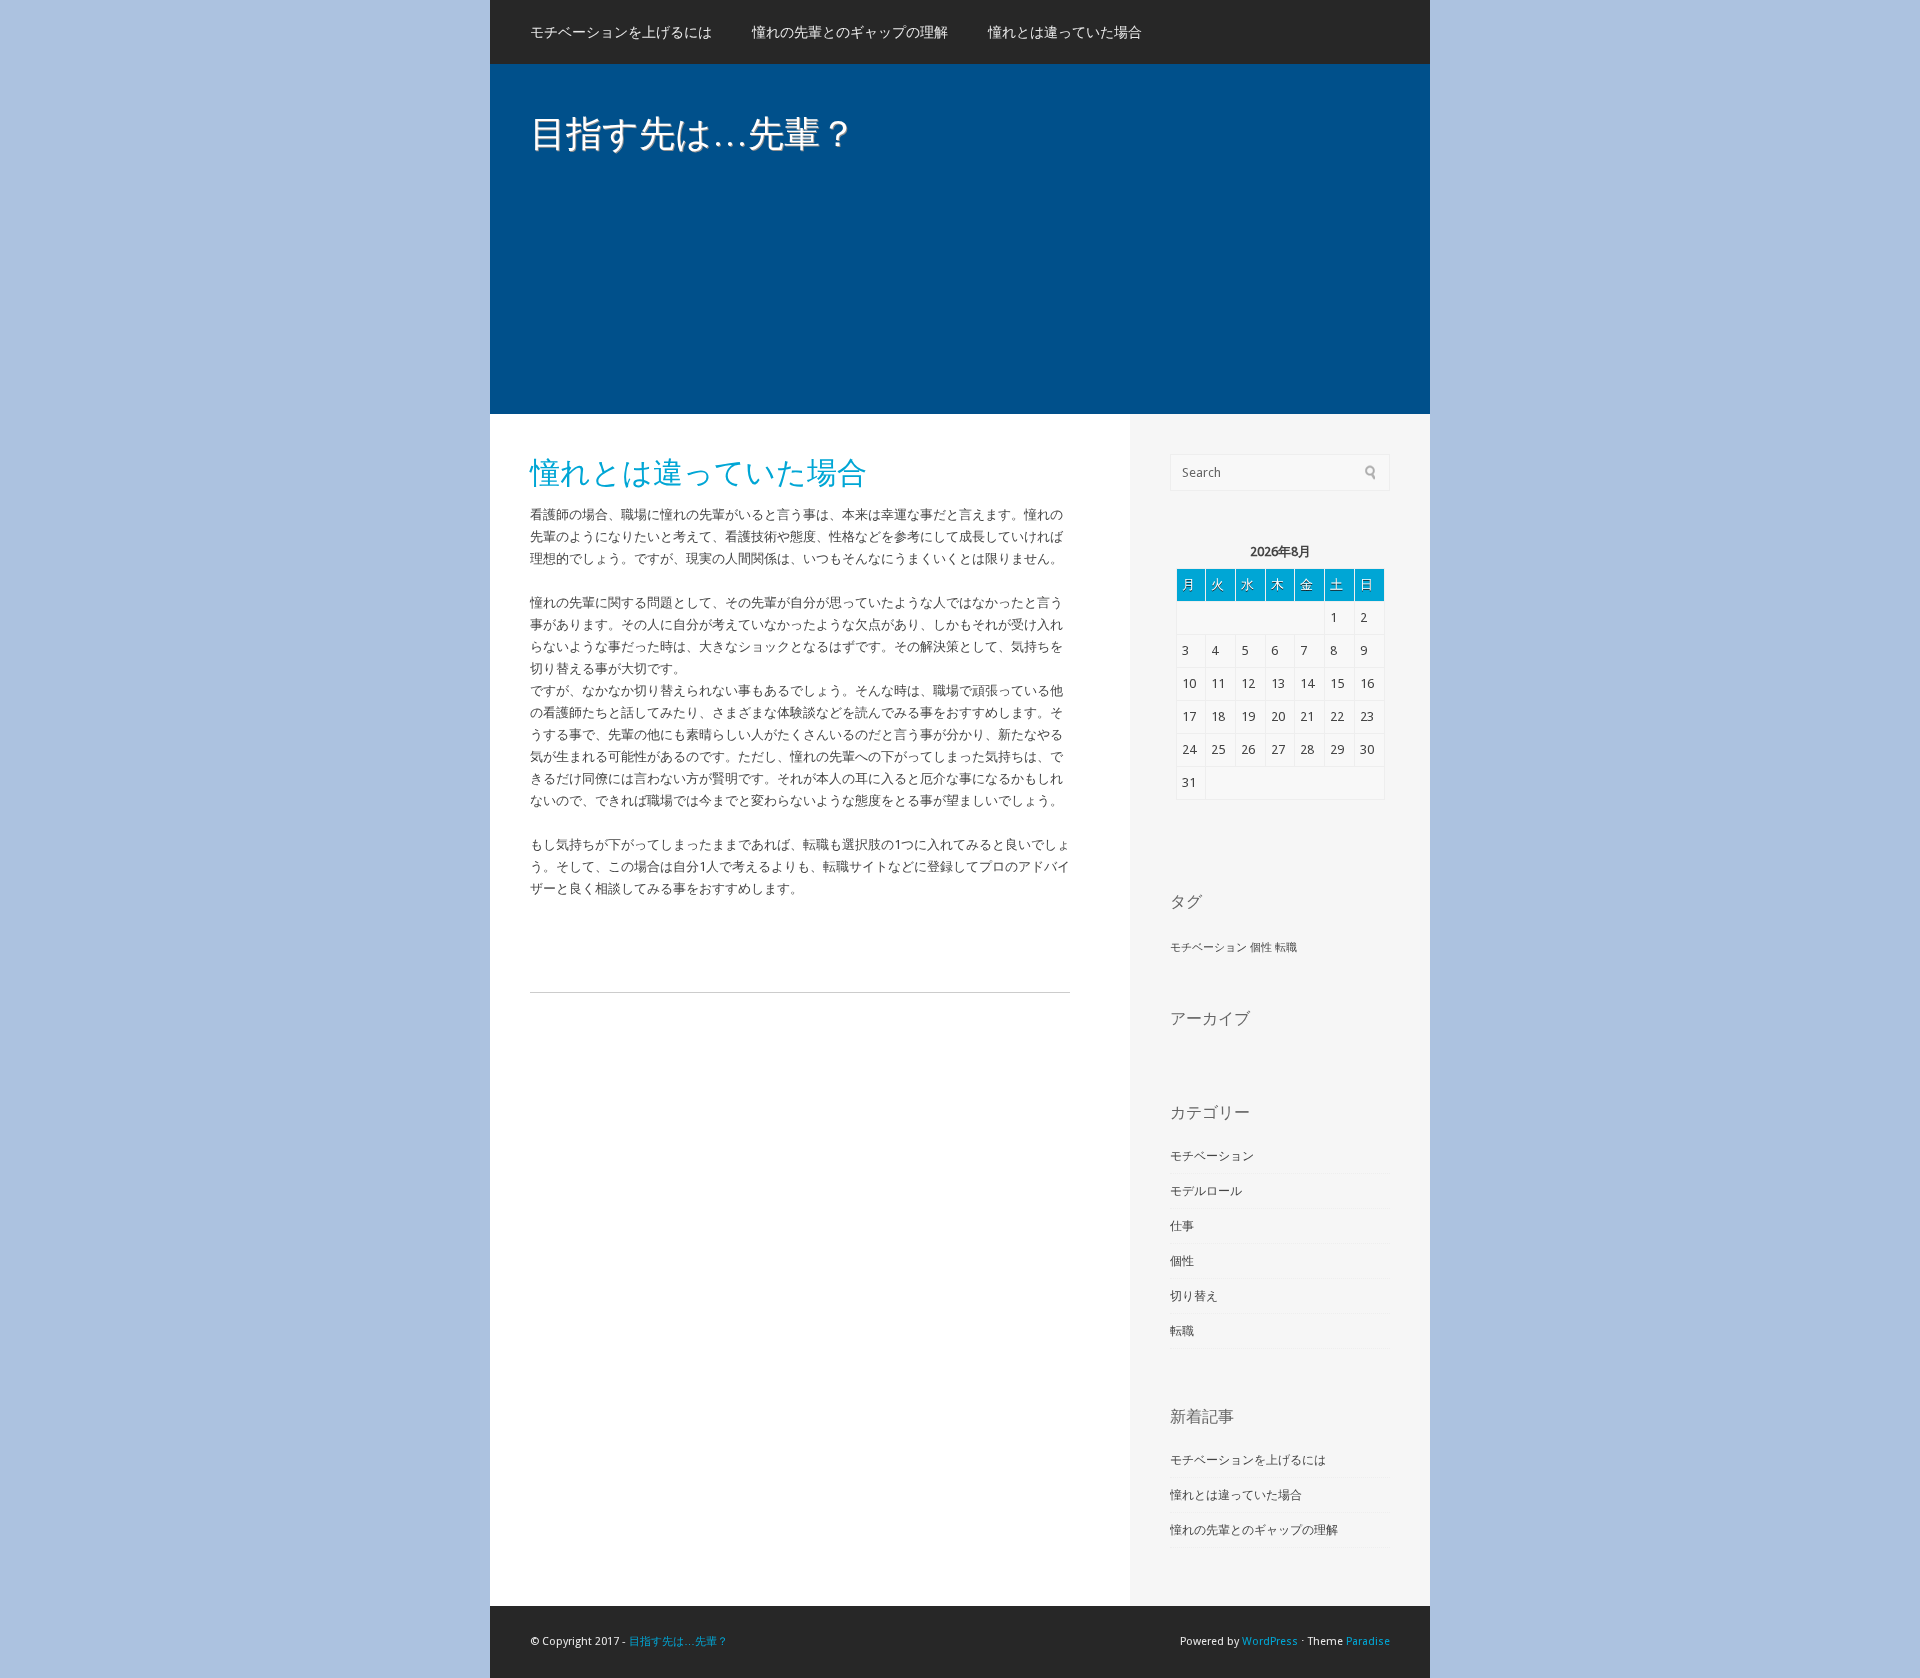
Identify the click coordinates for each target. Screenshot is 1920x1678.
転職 (1286, 947)
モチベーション (1208, 947)
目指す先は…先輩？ (693, 132)
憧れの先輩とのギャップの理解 (850, 32)
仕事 (1182, 1226)
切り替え (1194, 1296)
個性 (1261, 947)
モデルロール (1206, 1191)
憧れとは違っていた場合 (1065, 32)
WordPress (1270, 1641)
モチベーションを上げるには (621, 32)
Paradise (1368, 1641)
